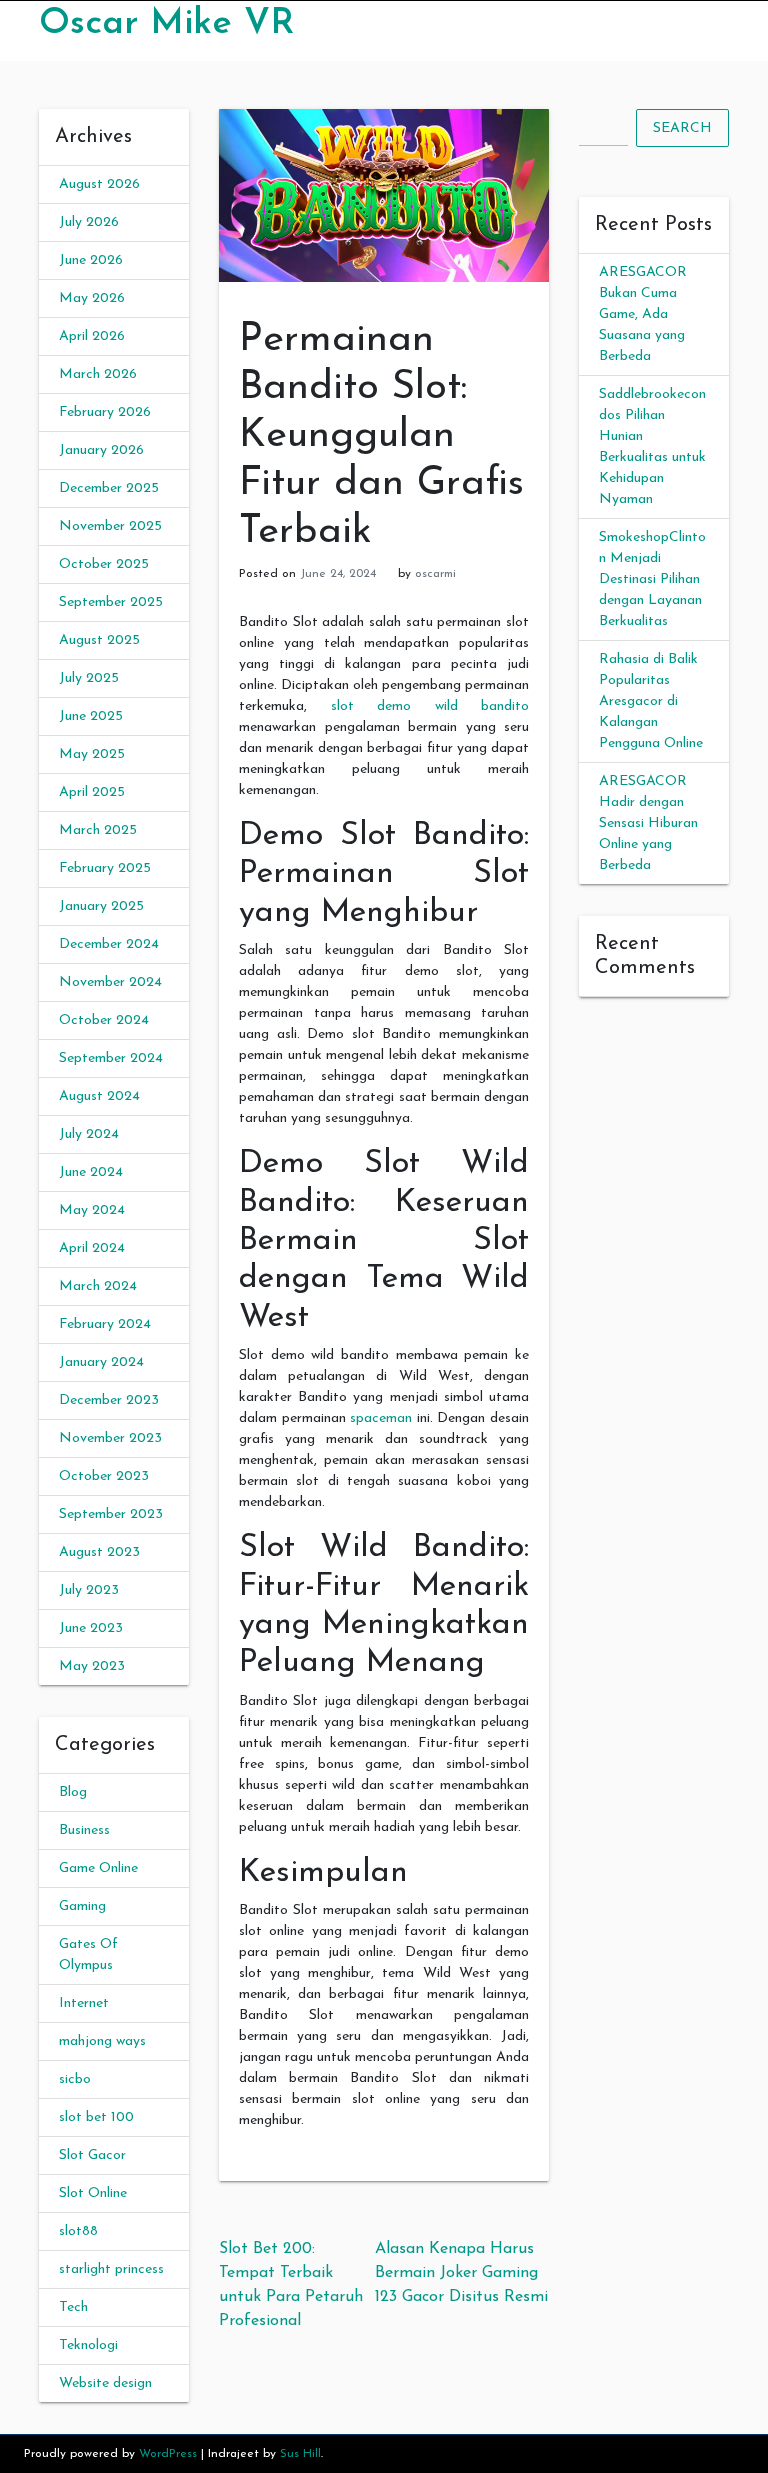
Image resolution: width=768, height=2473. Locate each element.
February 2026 (105, 412)
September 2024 (111, 1058)
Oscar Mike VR (166, 24)
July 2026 (89, 222)
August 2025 (99, 640)
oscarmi (435, 574)
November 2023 (110, 1438)
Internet (84, 2003)
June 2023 (91, 1628)
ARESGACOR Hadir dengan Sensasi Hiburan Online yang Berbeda (648, 823)
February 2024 (105, 1324)
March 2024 (98, 1286)
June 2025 (91, 716)
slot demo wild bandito (430, 706)
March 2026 (98, 374)
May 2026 (92, 298)
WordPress (168, 2454)
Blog (73, 1792)
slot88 (78, 2231)
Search (682, 128)
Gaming (82, 1906)
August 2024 (99, 1096)
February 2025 (105, 868)
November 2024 (110, 982)
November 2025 (110, 526)
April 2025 (92, 792)
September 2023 (111, 1514)
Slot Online (93, 2193)
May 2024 (92, 1210)
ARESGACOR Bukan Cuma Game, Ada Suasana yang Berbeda (643, 314)
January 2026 (101, 450)
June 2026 (91, 260)
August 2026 (99, 184)
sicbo (75, 2079)
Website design (105, 2383)
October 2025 (104, 564)
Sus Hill (300, 2454)
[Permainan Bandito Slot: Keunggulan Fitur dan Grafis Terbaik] (384, 194)
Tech (73, 2307)
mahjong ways (102, 2041)
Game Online (98, 1868)
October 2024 (104, 1020)
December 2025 (109, 488)
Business (84, 1830)
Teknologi (88, 2345)
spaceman (381, 1418)
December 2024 (109, 944)
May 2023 (92, 1666)
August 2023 (99, 1552)
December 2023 (109, 1400)
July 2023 (89, 1590)
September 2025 (111, 602)
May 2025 (92, 754)
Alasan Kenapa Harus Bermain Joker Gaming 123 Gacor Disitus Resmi (461, 2273)
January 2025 (101, 906)
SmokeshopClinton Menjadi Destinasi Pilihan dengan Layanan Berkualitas (652, 579)
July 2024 (89, 1134)
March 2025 (98, 830)
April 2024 (92, 1248)
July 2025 (89, 678)
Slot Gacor (92, 2155)
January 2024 (101, 1362)
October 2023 (104, 1476)
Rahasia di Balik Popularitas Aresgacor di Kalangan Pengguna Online (651, 701)
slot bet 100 (96, 2117)
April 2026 (92, 336)
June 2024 (91, 1172)
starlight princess (111, 2269)
